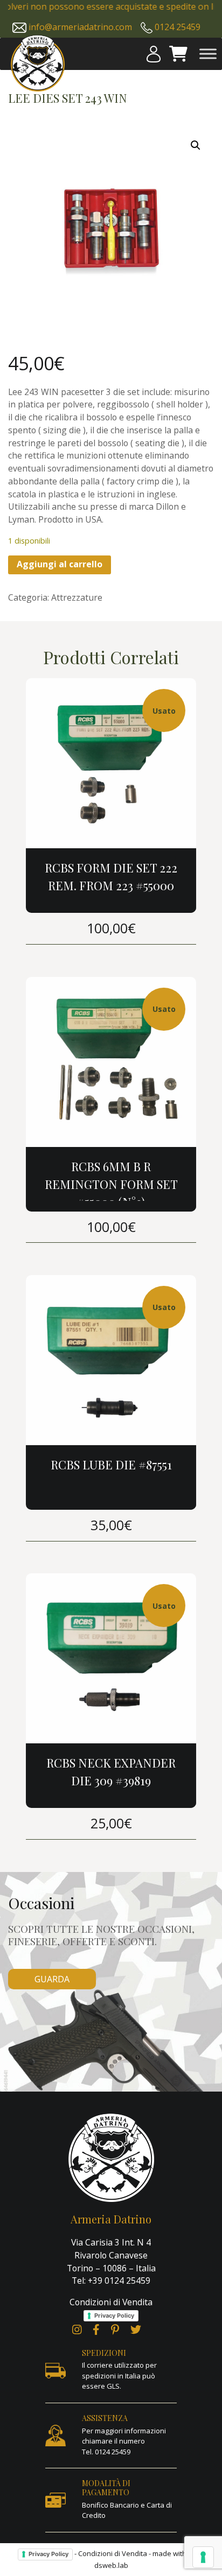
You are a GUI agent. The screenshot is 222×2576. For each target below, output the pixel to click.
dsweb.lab (111, 2565)
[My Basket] (178, 54)
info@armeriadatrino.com (80, 27)
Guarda (52, 1979)
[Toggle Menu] (208, 54)
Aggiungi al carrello (60, 564)
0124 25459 (178, 27)
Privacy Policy (114, 2315)
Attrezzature (77, 597)
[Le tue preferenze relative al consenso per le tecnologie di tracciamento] (203, 2557)
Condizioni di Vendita (111, 2302)
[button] (196, 145)
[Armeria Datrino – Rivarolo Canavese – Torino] (38, 63)
